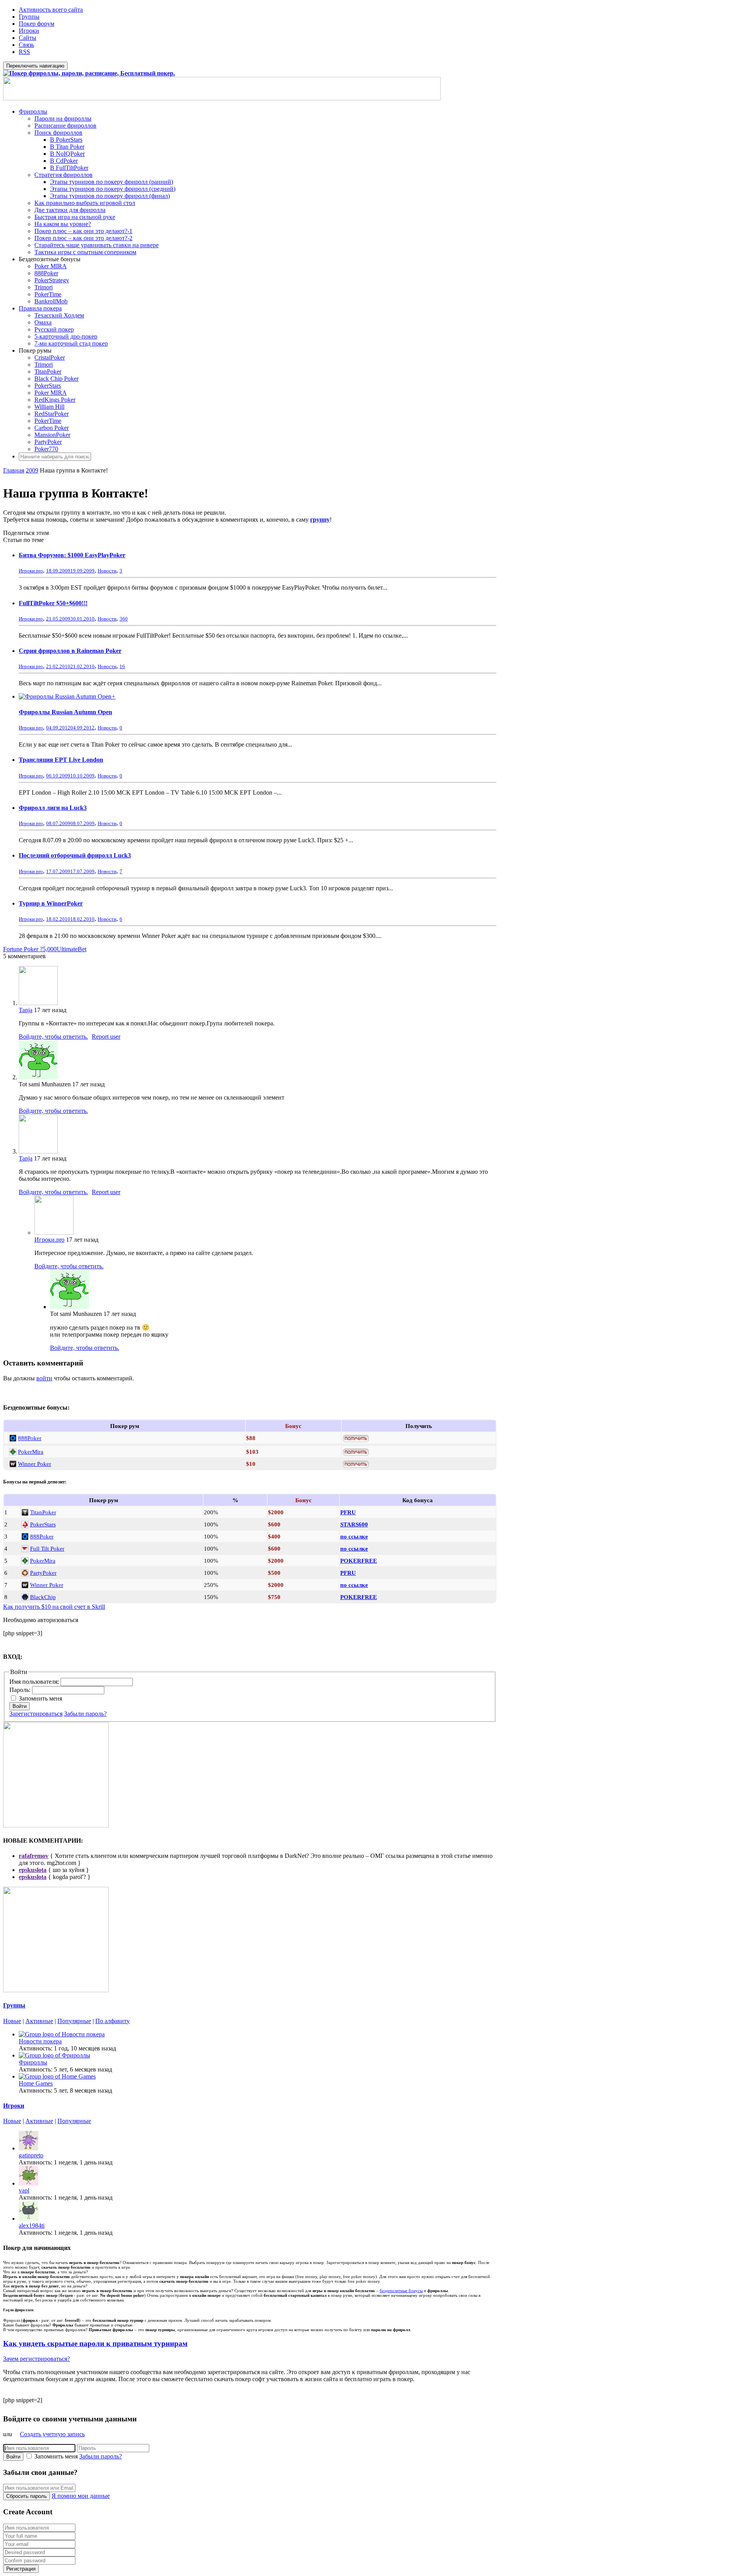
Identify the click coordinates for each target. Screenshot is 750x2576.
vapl (24, 2190)
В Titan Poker (67, 147)
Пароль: (21, 1690)
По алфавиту (112, 2021)
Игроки (29, 31)
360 (124, 619)
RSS (24, 52)
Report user (106, 1037)
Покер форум (37, 24)
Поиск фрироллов (58, 133)
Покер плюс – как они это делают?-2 (83, 238)
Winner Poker (35, 1464)
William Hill (49, 407)
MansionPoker (52, 435)
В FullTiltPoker (69, 168)
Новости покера (40, 2041)
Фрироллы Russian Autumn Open (65, 712)
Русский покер (54, 329)
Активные (39, 2021)
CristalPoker (50, 357)
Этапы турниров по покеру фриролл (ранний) (112, 182)
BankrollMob (51, 301)
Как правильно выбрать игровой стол (85, 203)
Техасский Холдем (59, 315)
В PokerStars (66, 140)
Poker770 (46, 449)
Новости (107, 571)
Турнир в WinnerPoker (51, 903)
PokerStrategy (52, 280)
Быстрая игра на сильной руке (75, 217)
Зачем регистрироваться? (37, 2359)
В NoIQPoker (67, 154)
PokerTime (48, 294)
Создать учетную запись (52, 2434)
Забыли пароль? (85, 1714)
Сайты (28, 38)
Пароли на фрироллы (63, 119)
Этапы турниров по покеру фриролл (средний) (113, 189)
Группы (29, 17)
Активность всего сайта (51, 10)
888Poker (46, 273)
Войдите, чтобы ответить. (53, 1037)
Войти (20, 1706)
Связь (26, 45)
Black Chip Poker (56, 379)
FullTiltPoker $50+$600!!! (53, 603)
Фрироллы (33, 111)
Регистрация (21, 2569)
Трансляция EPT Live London (61, 760)
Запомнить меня (40, 1698)
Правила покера (40, 308)
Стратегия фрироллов (63, 175)
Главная (14, 470)
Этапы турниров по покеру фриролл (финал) (110, 196)
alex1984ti (32, 2226)
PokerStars (48, 386)
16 (122, 666)
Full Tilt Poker (47, 1548)
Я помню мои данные (81, 2496)
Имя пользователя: (35, 1682)
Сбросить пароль (27, 2496)
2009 (32, 470)
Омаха (43, 322)
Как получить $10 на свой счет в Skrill (54, 1607)
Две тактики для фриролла (70, 210)
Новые (12, 2021)
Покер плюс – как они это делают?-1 (83, 231)
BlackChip (43, 1597)
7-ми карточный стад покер (71, 343)
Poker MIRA (51, 266)
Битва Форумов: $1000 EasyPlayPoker (72, 555)
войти (44, 1378)
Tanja (26, 1010)
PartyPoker (48, 442)
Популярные (74, 2021)
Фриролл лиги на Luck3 (53, 808)
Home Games (36, 2083)
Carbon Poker (52, 428)
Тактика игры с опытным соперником (85, 252)
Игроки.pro (49, 1240)
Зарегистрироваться (36, 1714)
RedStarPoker (52, 414)
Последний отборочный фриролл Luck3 (75, 855)
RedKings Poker (55, 400)
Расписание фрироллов (65, 126)
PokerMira (31, 1452)
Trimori (44, 287)
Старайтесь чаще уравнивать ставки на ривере (96, 245)
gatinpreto (31, 2155)
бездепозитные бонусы (401, 2291)
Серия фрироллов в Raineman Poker (70, 651)
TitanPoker (48, 372)
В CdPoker (64, 161)
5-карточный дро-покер (66, 336)
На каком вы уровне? (63, 224)
